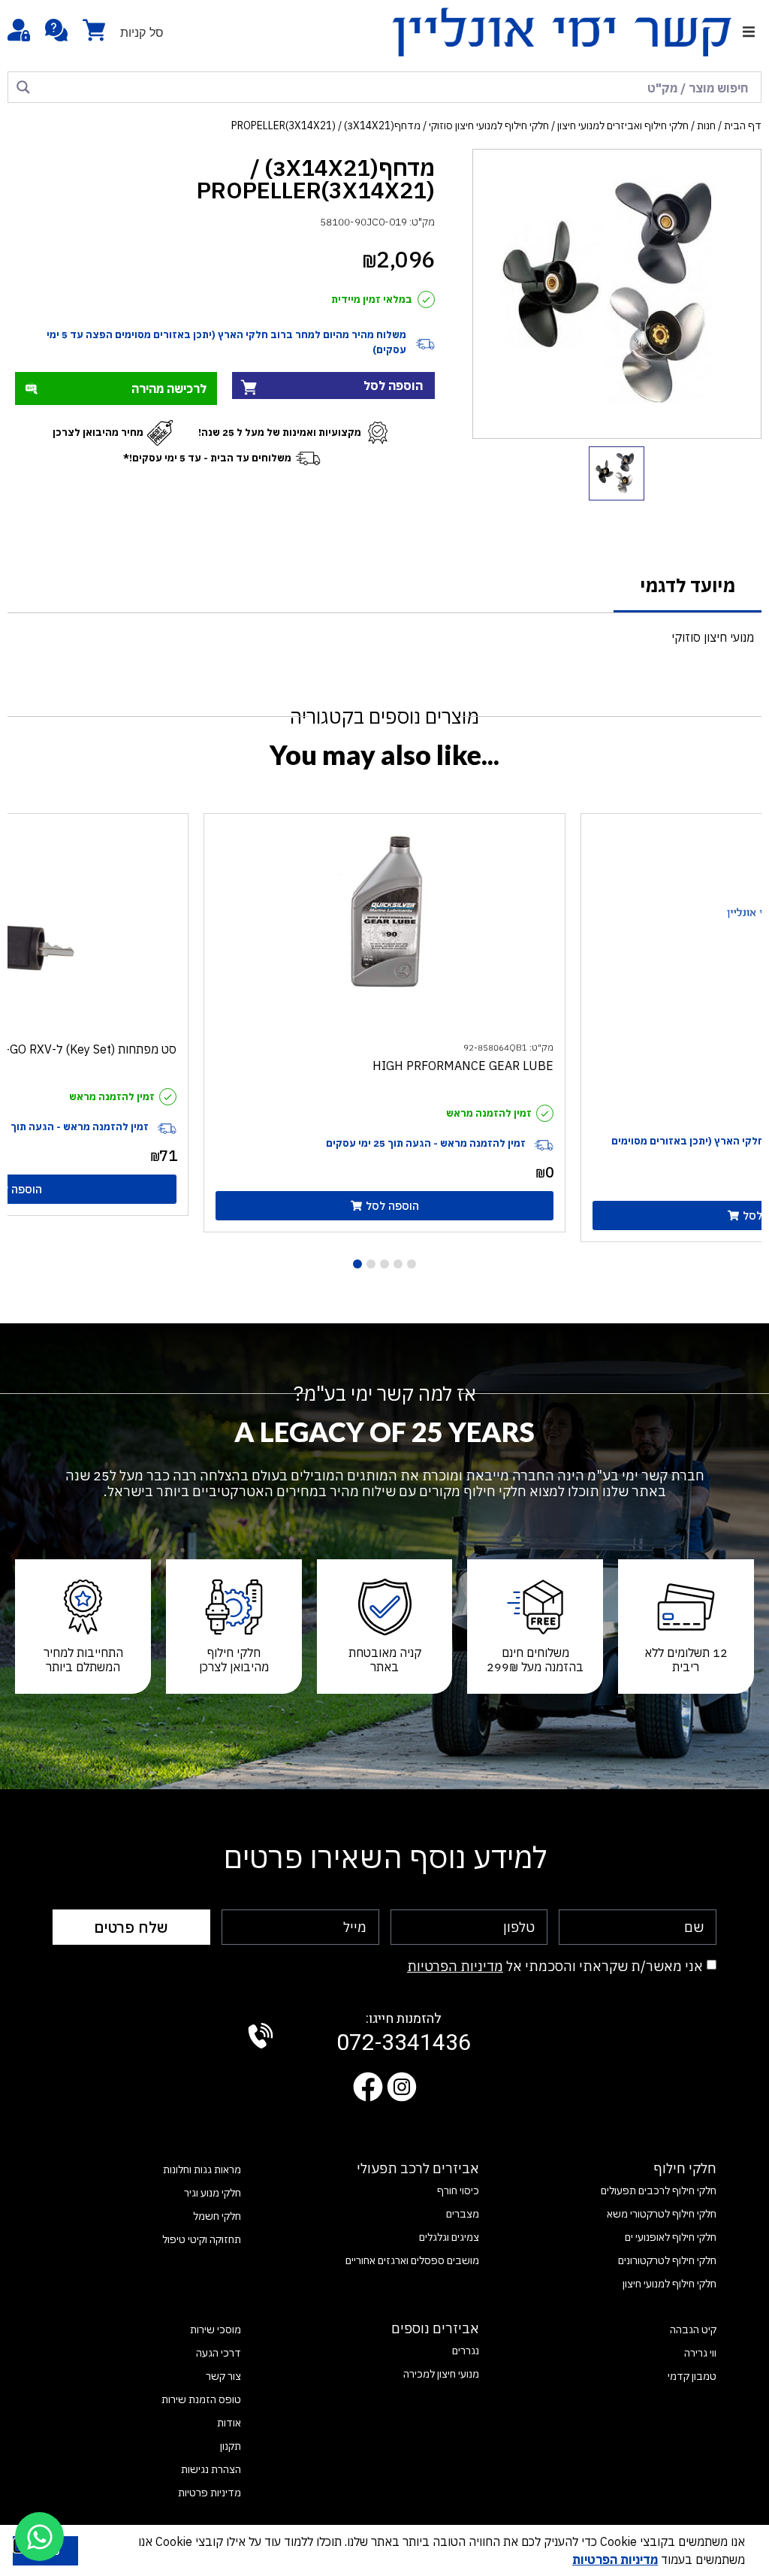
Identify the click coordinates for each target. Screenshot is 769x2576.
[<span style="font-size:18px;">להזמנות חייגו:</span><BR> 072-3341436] (261, 2036)
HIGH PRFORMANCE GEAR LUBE (463, 1066)
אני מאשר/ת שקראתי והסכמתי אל (555, 1966)
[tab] (688, 587)
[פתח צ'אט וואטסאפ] (39, 2537)
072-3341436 (404, 2034)
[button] (748, 32)
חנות (706, 125)
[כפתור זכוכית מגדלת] (23, 87)
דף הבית (743, 125)
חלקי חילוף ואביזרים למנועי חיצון (623, 125)
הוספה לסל (393, 385)
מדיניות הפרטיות (455, 1966)
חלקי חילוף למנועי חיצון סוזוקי (489, 125)
